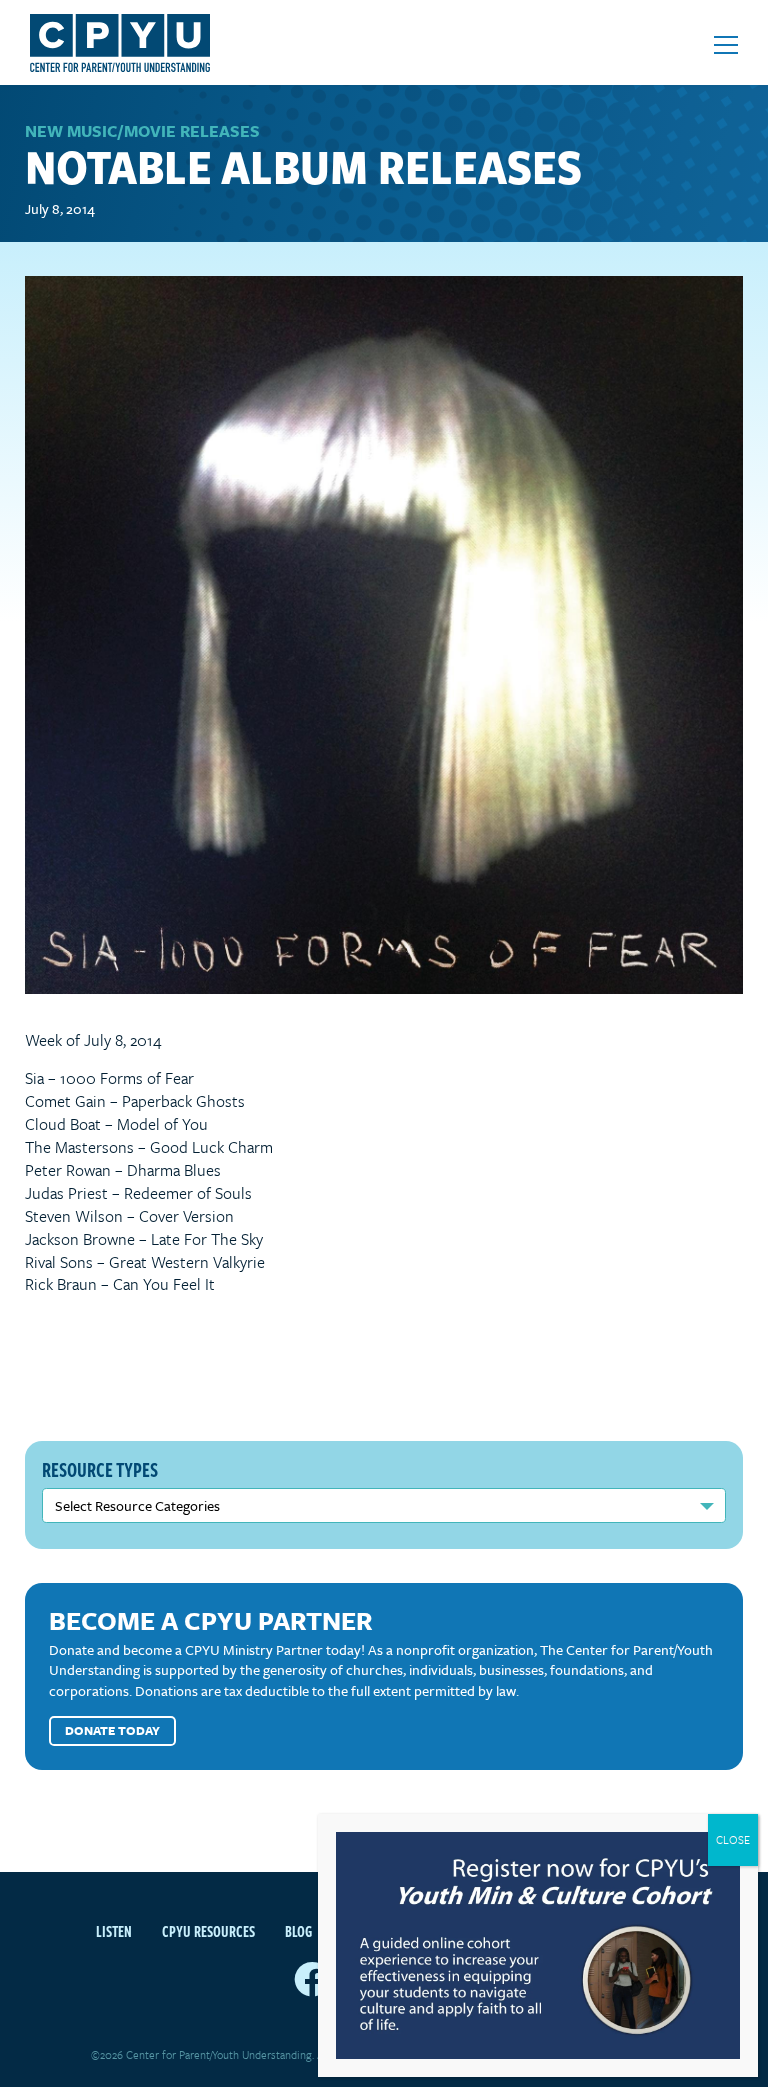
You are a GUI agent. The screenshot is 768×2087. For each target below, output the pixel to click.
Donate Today (112, 1730)
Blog (298, 1931)
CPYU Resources (208, 1931)
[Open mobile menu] (726, 45)
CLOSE (733, 1839)
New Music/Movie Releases (142, 131)
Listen (114, 1931)
